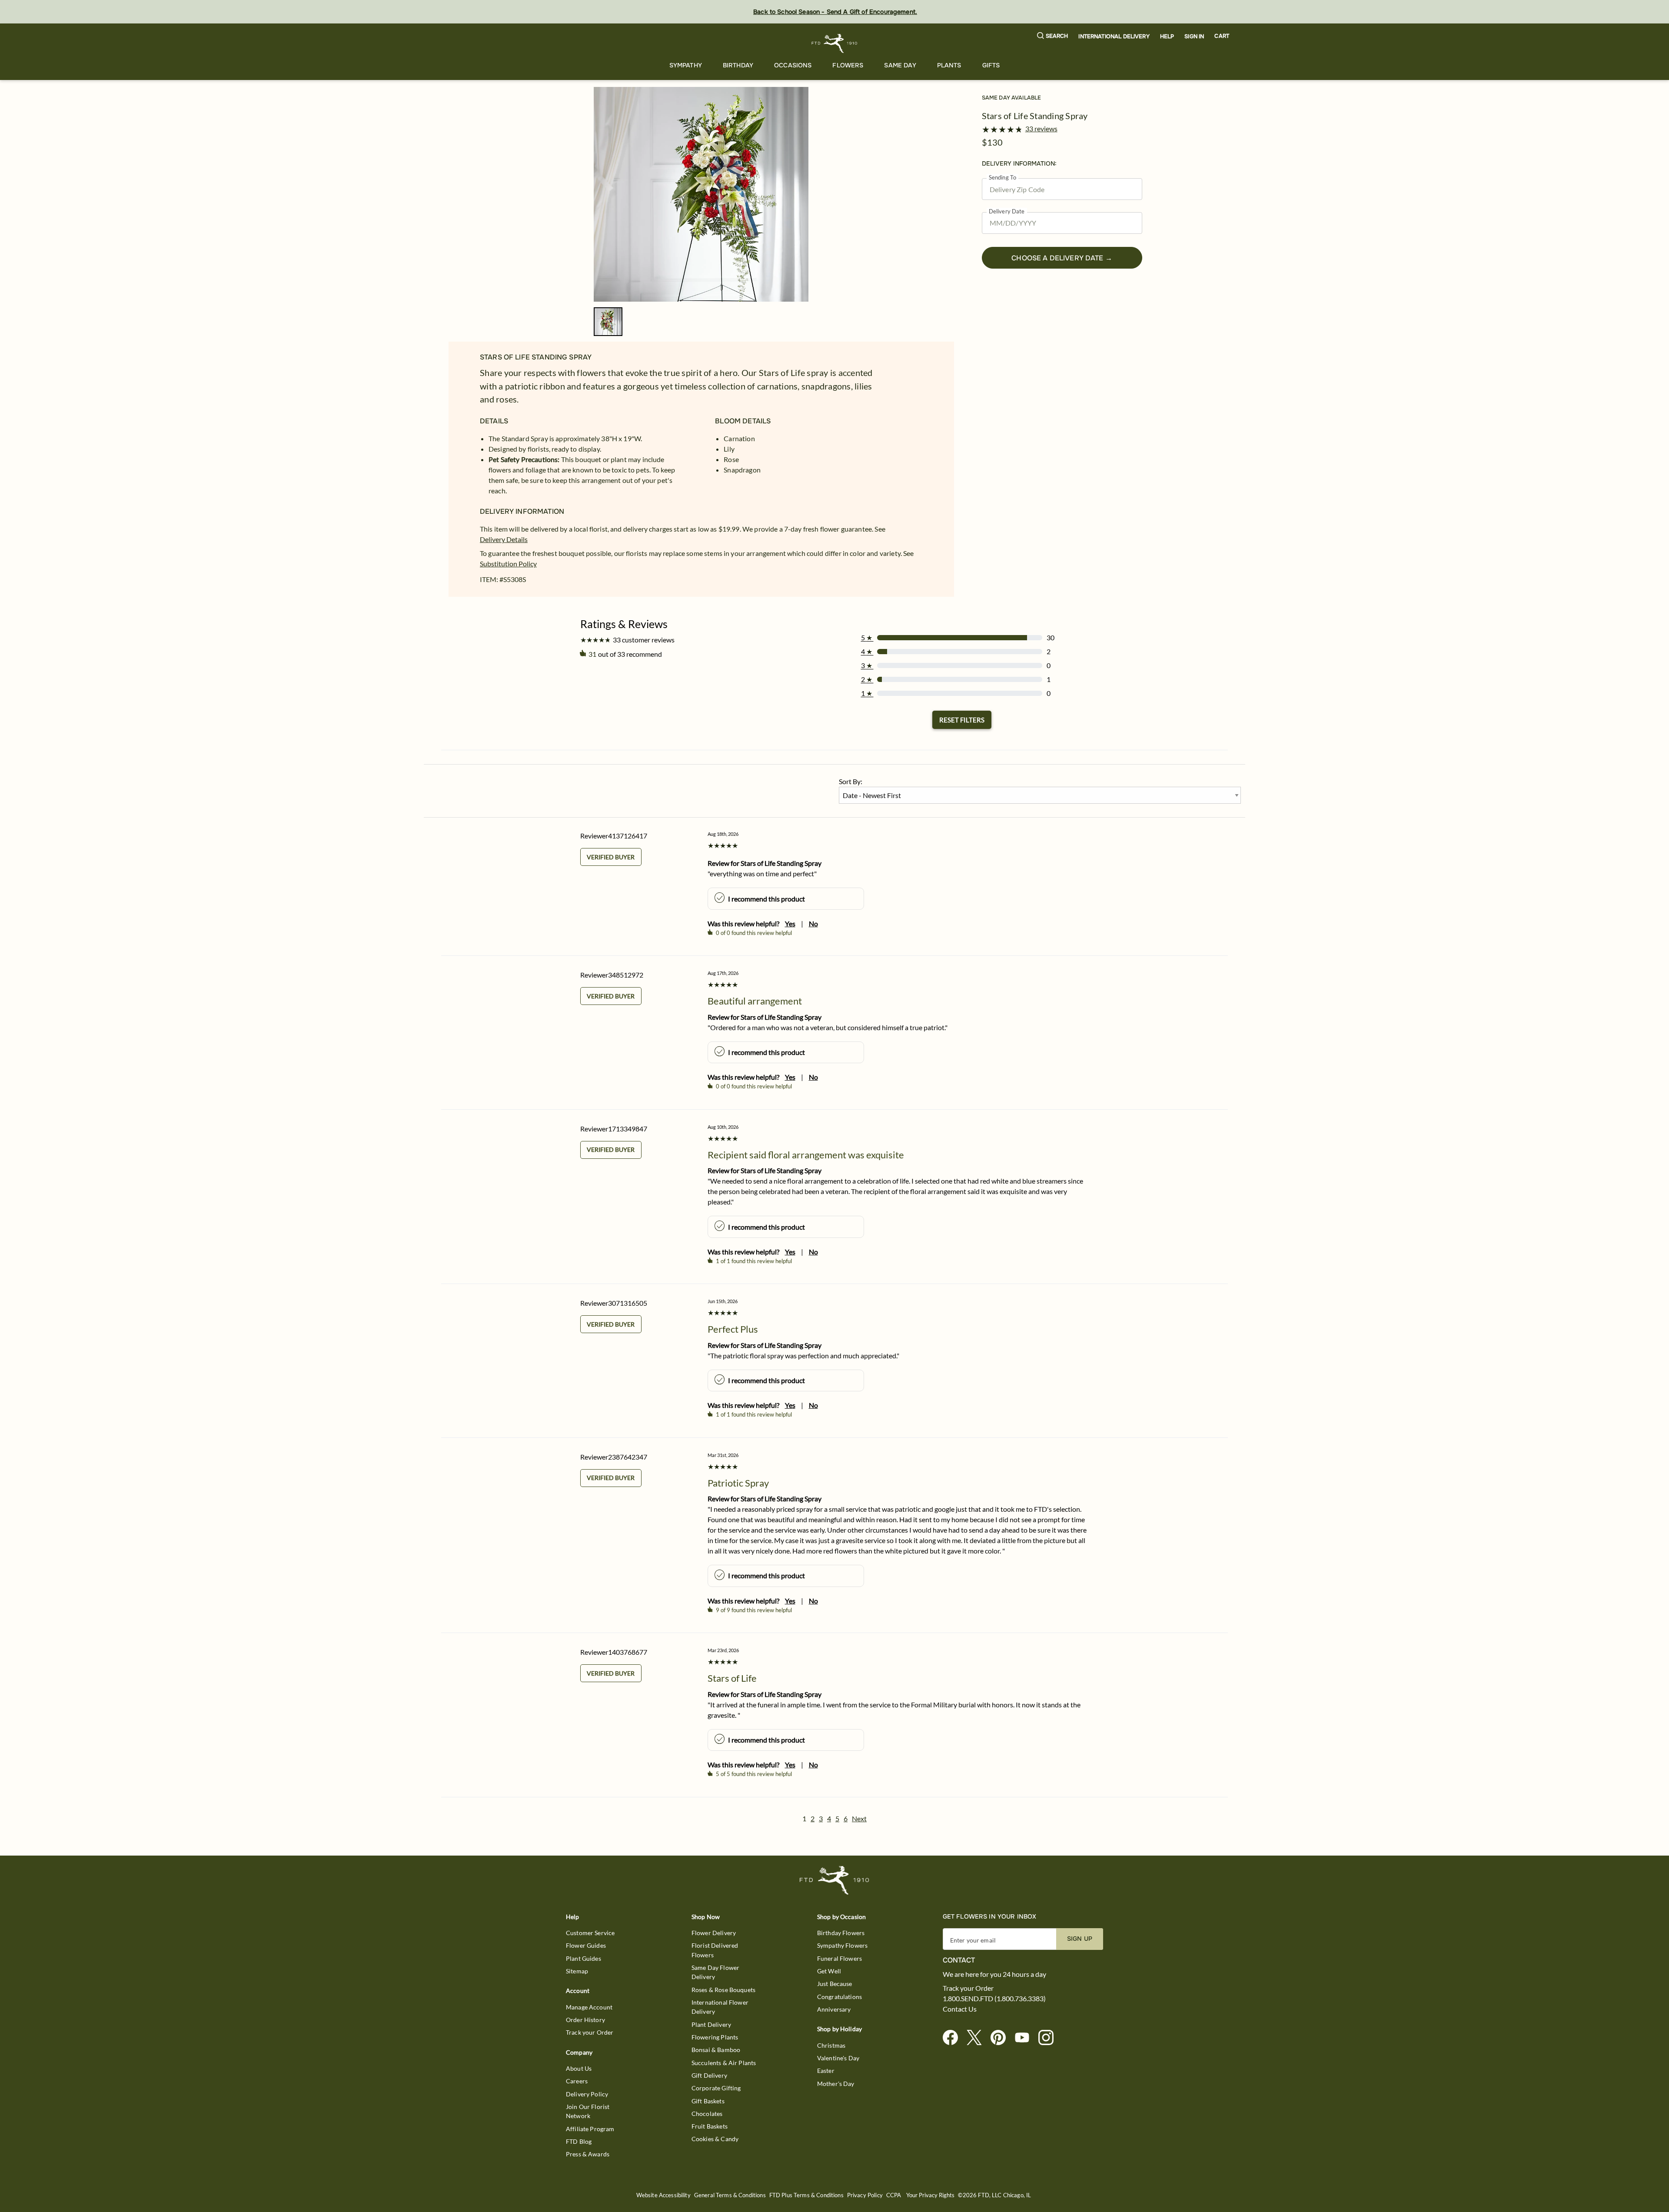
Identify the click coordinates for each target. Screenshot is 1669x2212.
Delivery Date (1007, 211)
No (813, 923)
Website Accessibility (663, 2195)
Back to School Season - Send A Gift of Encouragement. (835, 12)
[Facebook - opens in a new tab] (954, 2038)
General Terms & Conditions (730, 2195)
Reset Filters (962, 720)
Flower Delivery (714, 1933)
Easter (826, 2071)
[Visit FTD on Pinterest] (1002, 2038)
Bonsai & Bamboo (716, 2050)
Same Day (900, 65)
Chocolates (707, 2114)
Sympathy (686, 65)
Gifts (991, 65)
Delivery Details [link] (504, 539)
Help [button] (1167, 37)
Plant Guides (583, 1958)
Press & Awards (588, 2154)
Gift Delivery (709, 2075)
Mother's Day (836, 2084)
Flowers (848, 65)
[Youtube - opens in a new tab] (1026, 2038)
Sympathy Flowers (842, 1945)
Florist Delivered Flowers (715, 1950)
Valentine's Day (838, 2058)
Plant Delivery (711, 2024)
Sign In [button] (1194, 37)
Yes (790, 923)
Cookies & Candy (715, 2139)
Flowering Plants (715, 2037)
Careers (577, 2081)
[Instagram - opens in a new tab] (1049, 2038)
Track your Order (590, 2032)
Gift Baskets (708, 2101)
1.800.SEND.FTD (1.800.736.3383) (994, 1999)
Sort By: (851, 781)
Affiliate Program (590, 2129)
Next (859, 1818)
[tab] (701, 194)
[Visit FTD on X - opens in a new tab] (978, 2038)
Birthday (738, 65)
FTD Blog (579, 2141)
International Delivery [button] (1114, 37)
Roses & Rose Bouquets (723, 1990)
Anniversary (834, 2009)
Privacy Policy (865, 2195)
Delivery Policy (587, 2094)
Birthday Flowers (841, 1933)
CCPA (894, 2195)
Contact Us (960, 2009)
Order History (585, 2020)
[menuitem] (686, 65)
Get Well (829, 1971)
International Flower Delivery (720, 2007)
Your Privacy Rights (930, 2195)
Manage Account (589, 2007)
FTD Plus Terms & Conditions (806, 2195)
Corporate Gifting (716, 2088)
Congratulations (839, 1997)
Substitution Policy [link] (508, 564)
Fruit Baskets (710, 2126)
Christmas (831, 2045)
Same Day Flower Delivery (715, 1972)
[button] (1053, 36)
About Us (579, 2068)
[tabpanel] (701, 194)
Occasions (793, 65)
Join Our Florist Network (588, 2111)
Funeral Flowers (839, 1958)
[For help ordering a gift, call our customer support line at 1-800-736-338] (835, 43)
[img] (701, 194)
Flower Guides (586, 1945)
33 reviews (1041, 129)
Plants (949, 65)
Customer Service (590, 1933)
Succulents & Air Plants (724, 2063)
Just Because (835, 1984)
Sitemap (577, 1971)
